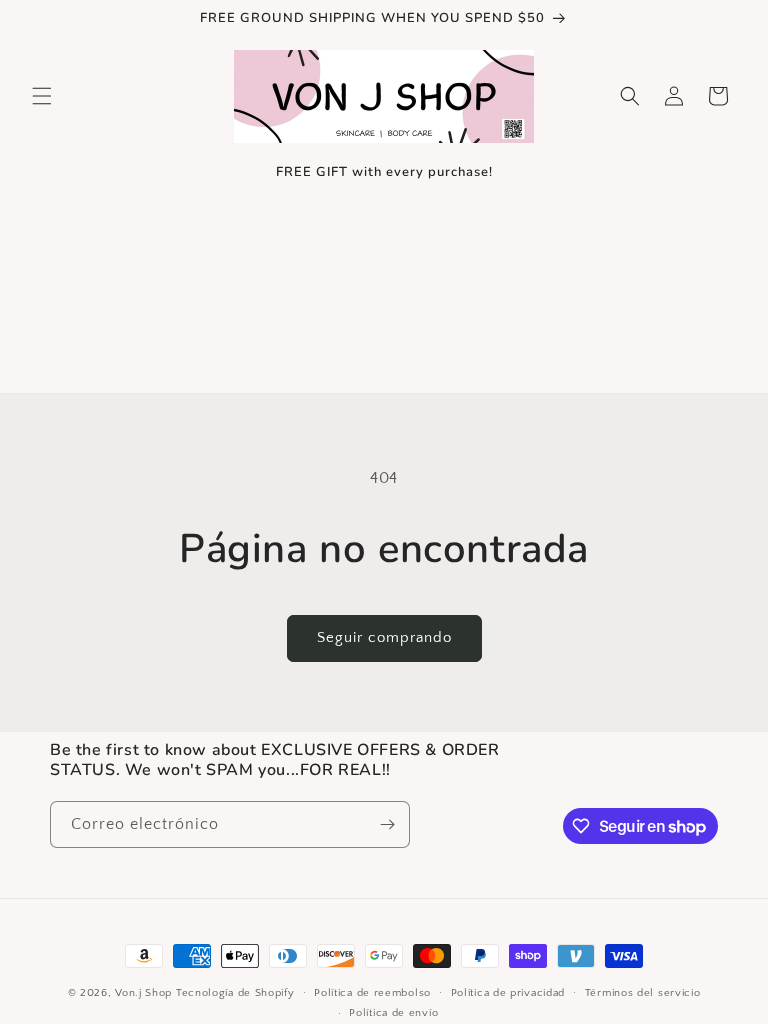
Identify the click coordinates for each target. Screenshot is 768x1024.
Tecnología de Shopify (235, 993)
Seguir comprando (384, 637)
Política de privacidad (508, 993)
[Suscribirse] (387, 824)
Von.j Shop (143, 993)
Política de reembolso (372, 993)
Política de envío (393, 1013)
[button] (42, 96)
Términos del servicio (643, 993)
